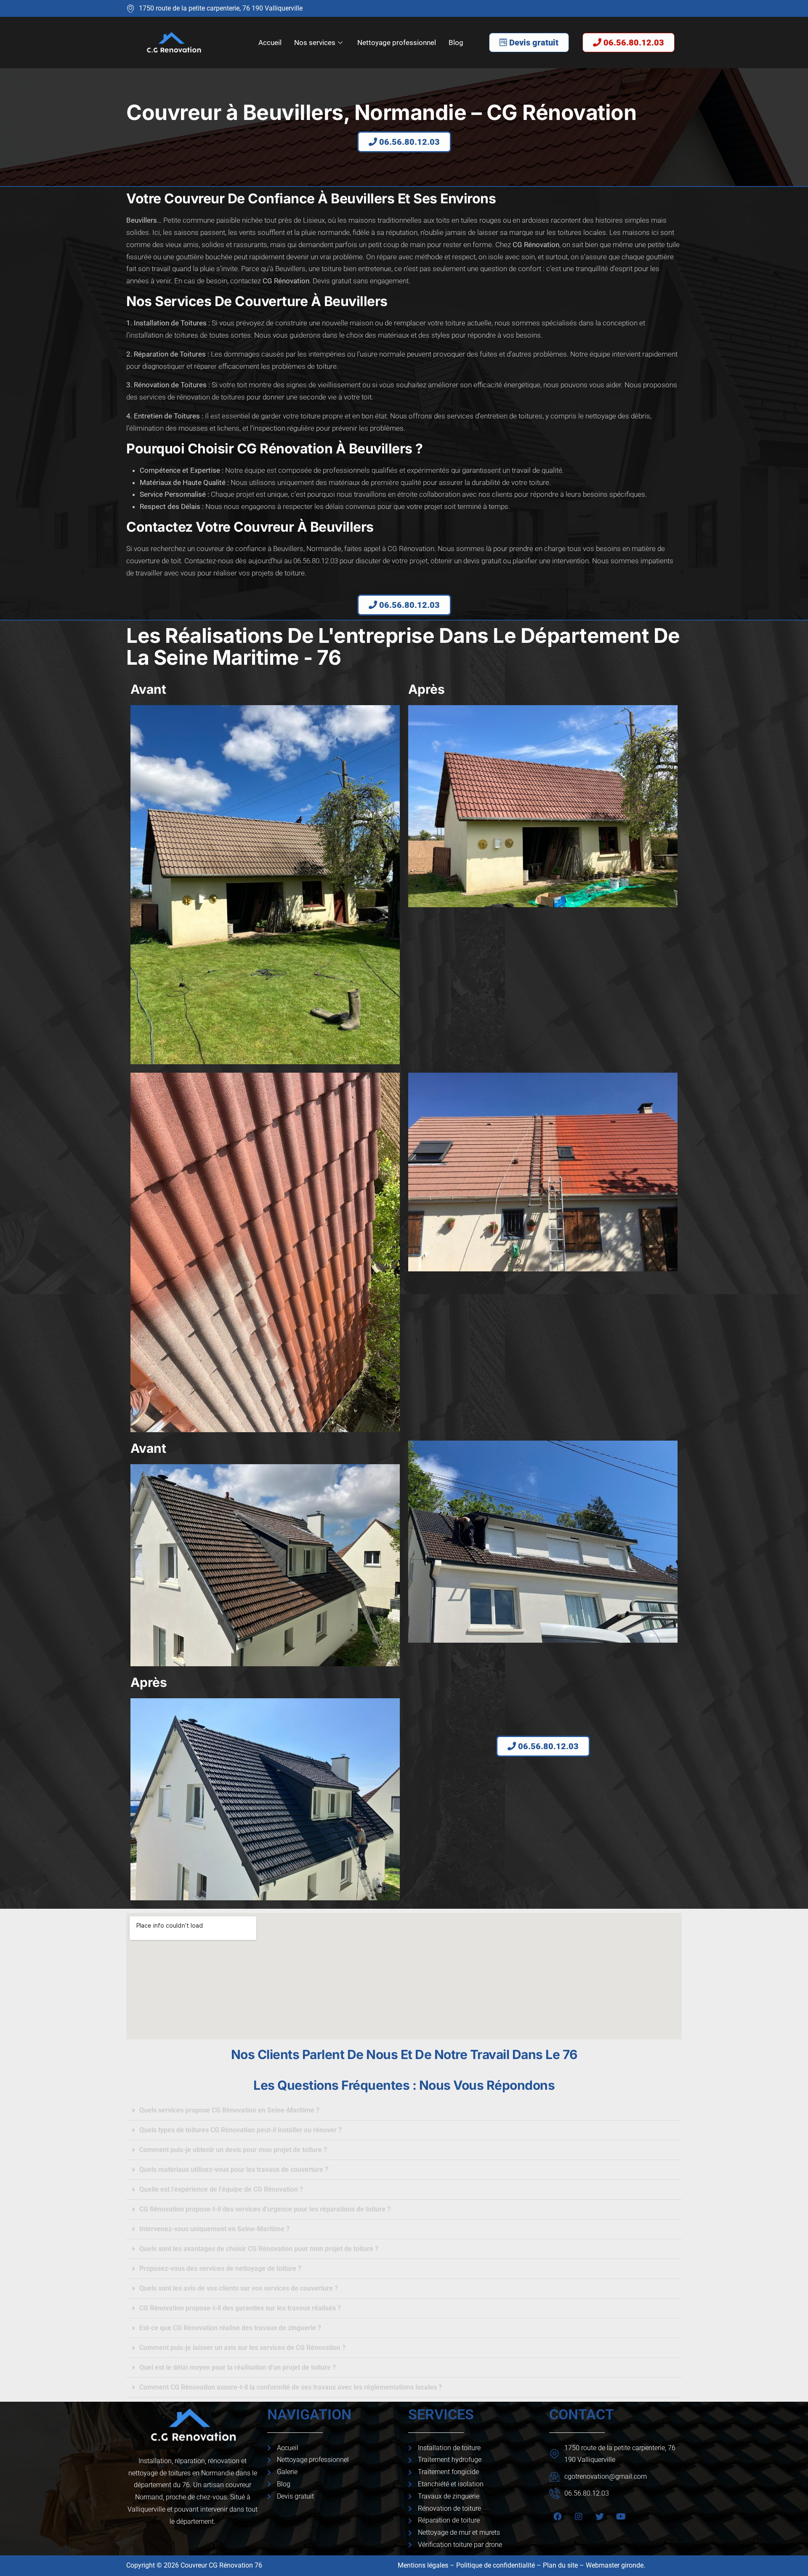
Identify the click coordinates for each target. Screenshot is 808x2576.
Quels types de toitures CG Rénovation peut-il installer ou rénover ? (241, 2130)
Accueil (270, 43)
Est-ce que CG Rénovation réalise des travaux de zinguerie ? (230, 2328)
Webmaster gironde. (616, 2565)
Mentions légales (423, 2565)
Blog (456, 43)
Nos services (315, 43)
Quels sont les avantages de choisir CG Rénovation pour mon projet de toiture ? (259, 2249)
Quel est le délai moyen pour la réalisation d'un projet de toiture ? (238, 2367)
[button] (404, 2111)
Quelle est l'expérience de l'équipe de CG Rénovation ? (221, 2189)
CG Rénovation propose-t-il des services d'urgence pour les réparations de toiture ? (265, 2209)
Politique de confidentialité (496, 2565)
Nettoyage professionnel (397, 43)
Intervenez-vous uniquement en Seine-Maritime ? (214, 2229)
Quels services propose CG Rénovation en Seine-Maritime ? (229, 2110)
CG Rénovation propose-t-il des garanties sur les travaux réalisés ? (240, 2308)
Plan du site (560, 2565)
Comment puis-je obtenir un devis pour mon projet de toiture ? (233, 2150)
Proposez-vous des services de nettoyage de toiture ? (220, 2268)
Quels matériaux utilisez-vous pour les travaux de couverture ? (234, 2170)
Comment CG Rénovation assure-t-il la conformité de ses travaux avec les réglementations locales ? (291, 2387)
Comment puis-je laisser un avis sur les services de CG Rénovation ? (242, 2348)
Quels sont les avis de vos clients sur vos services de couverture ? (239, 2288)
